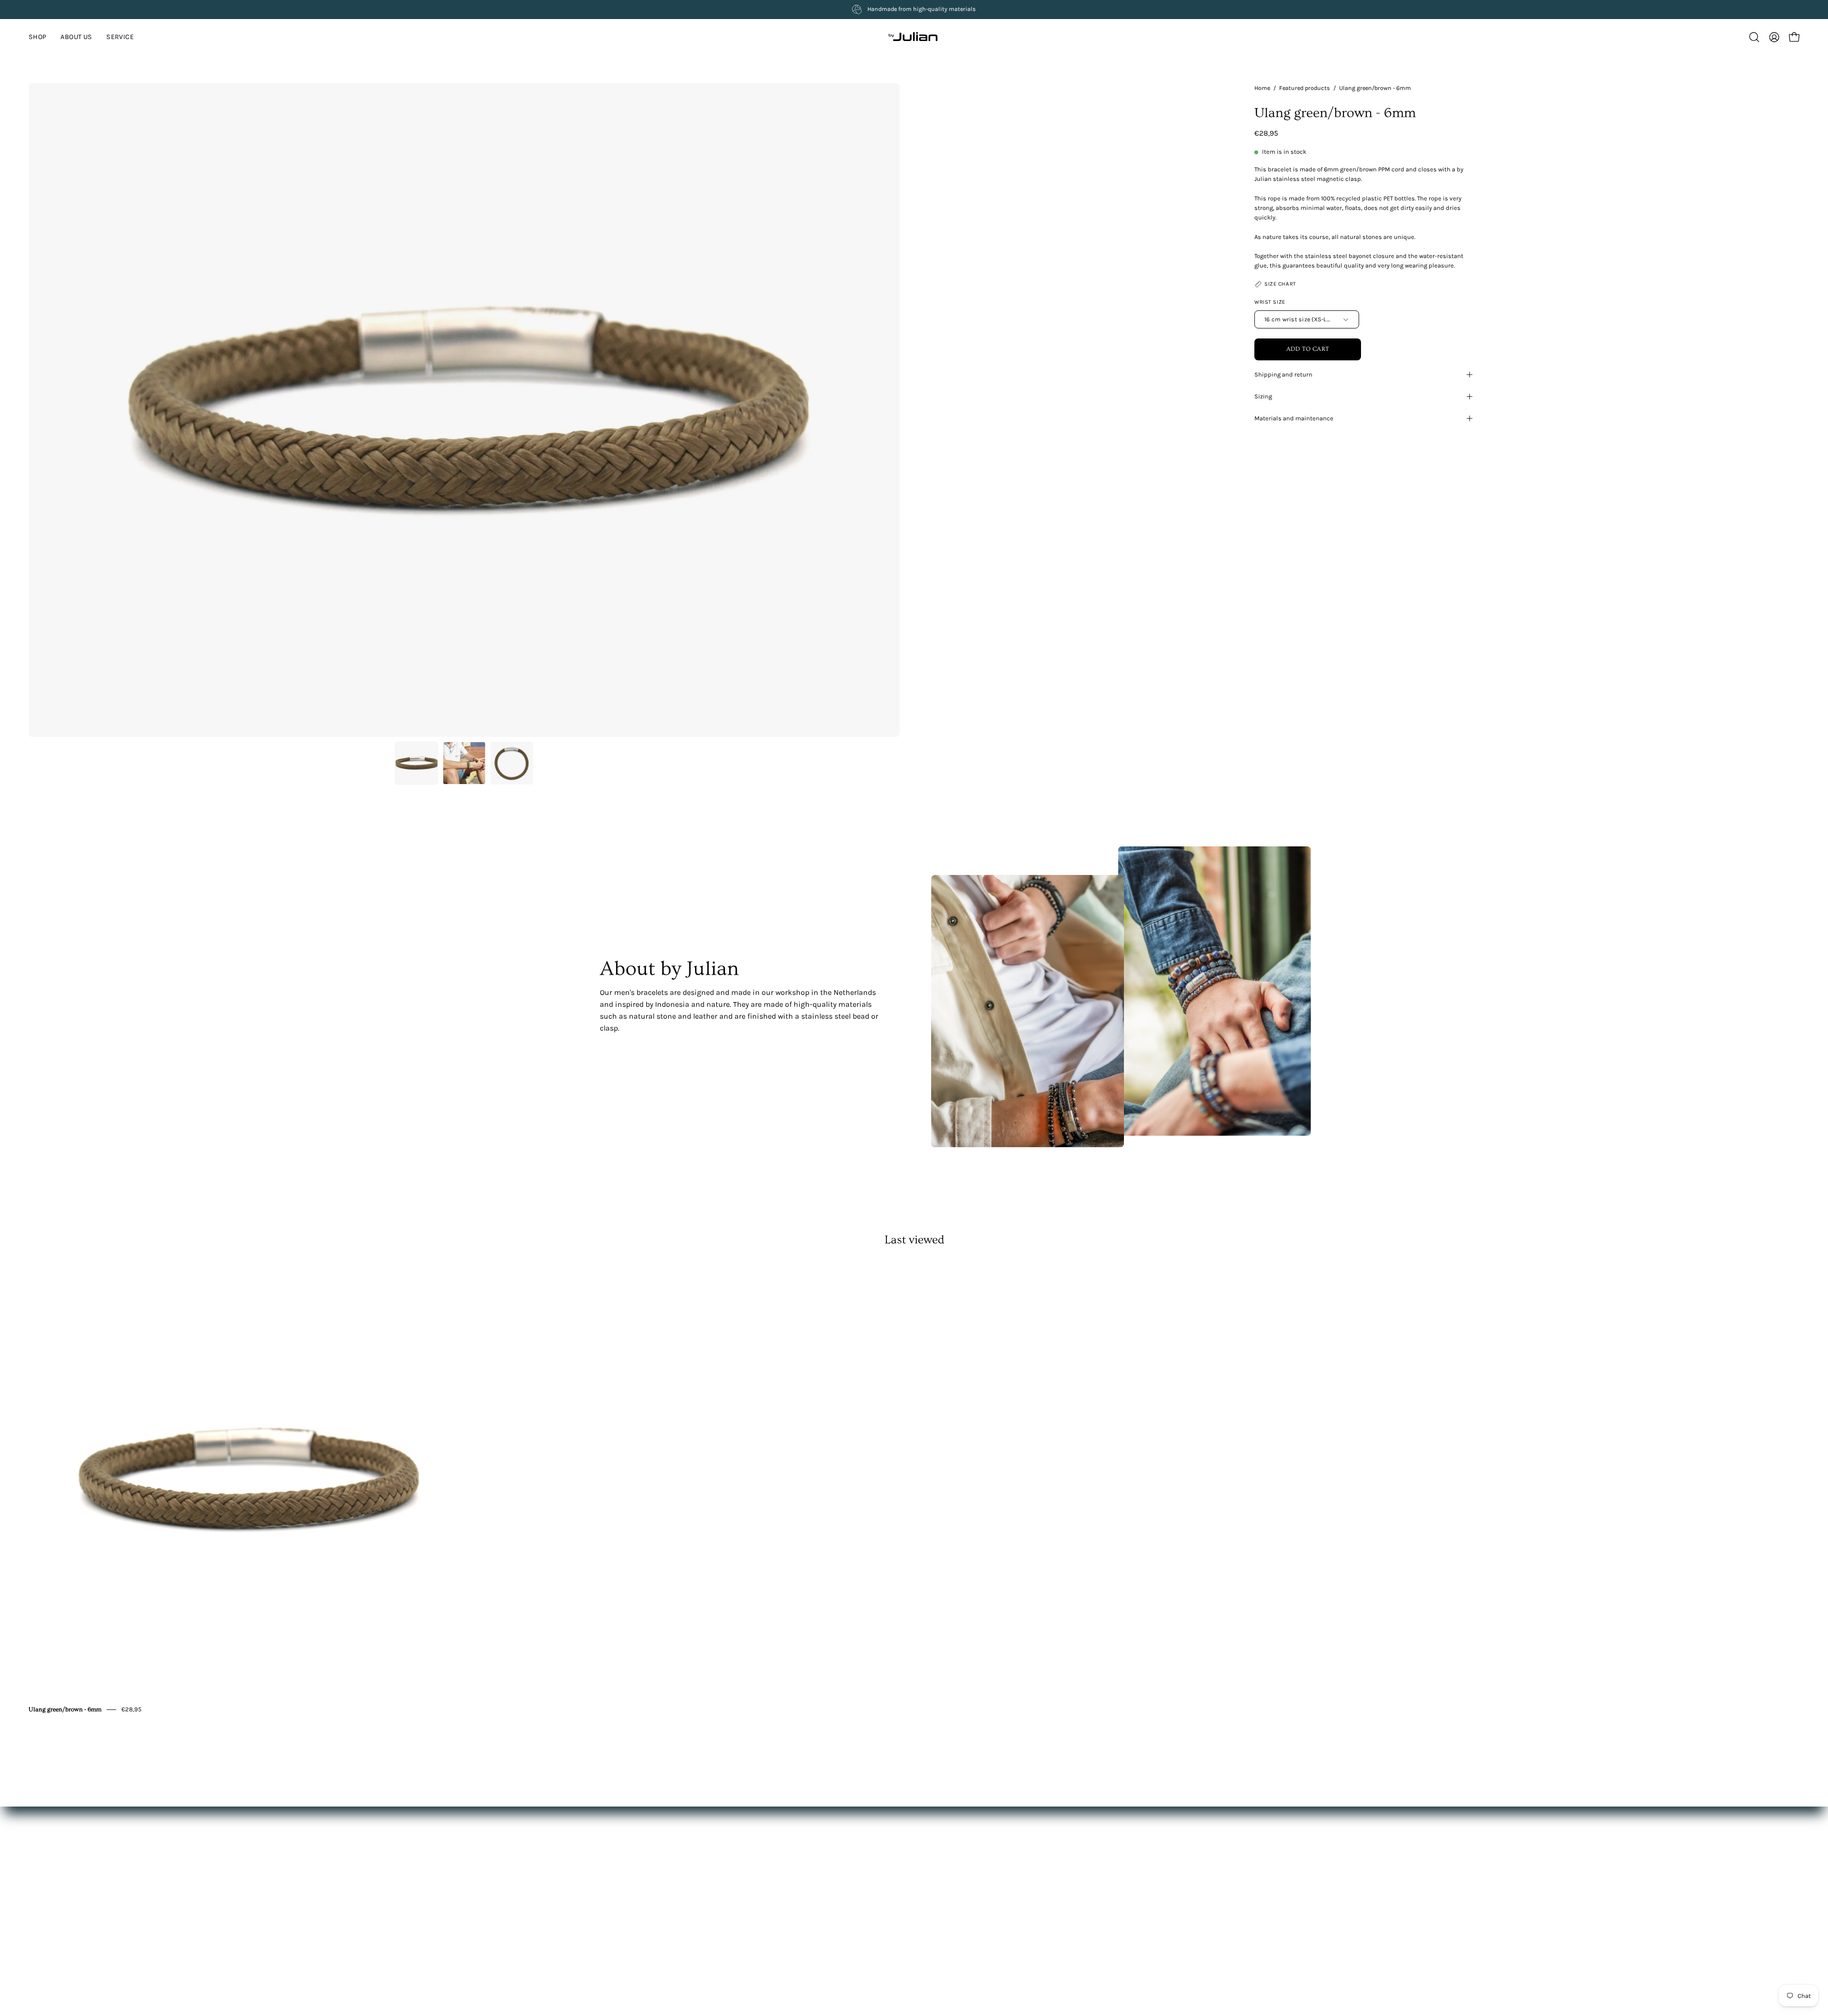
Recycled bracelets (920, 1926)
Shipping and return (1283, 374)
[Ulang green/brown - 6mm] (417, 763)
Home (1262, 88)
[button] (120, 37)
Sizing (1263, 396)
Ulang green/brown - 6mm (65, 1709)
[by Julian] (914, 37)
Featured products (1305, 88)
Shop (770, 1856)
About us (776, 1870)
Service (773, 1884)
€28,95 (131, 1709)
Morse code (909, 1912)
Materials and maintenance (1294, 418)
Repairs (903, 1898)
